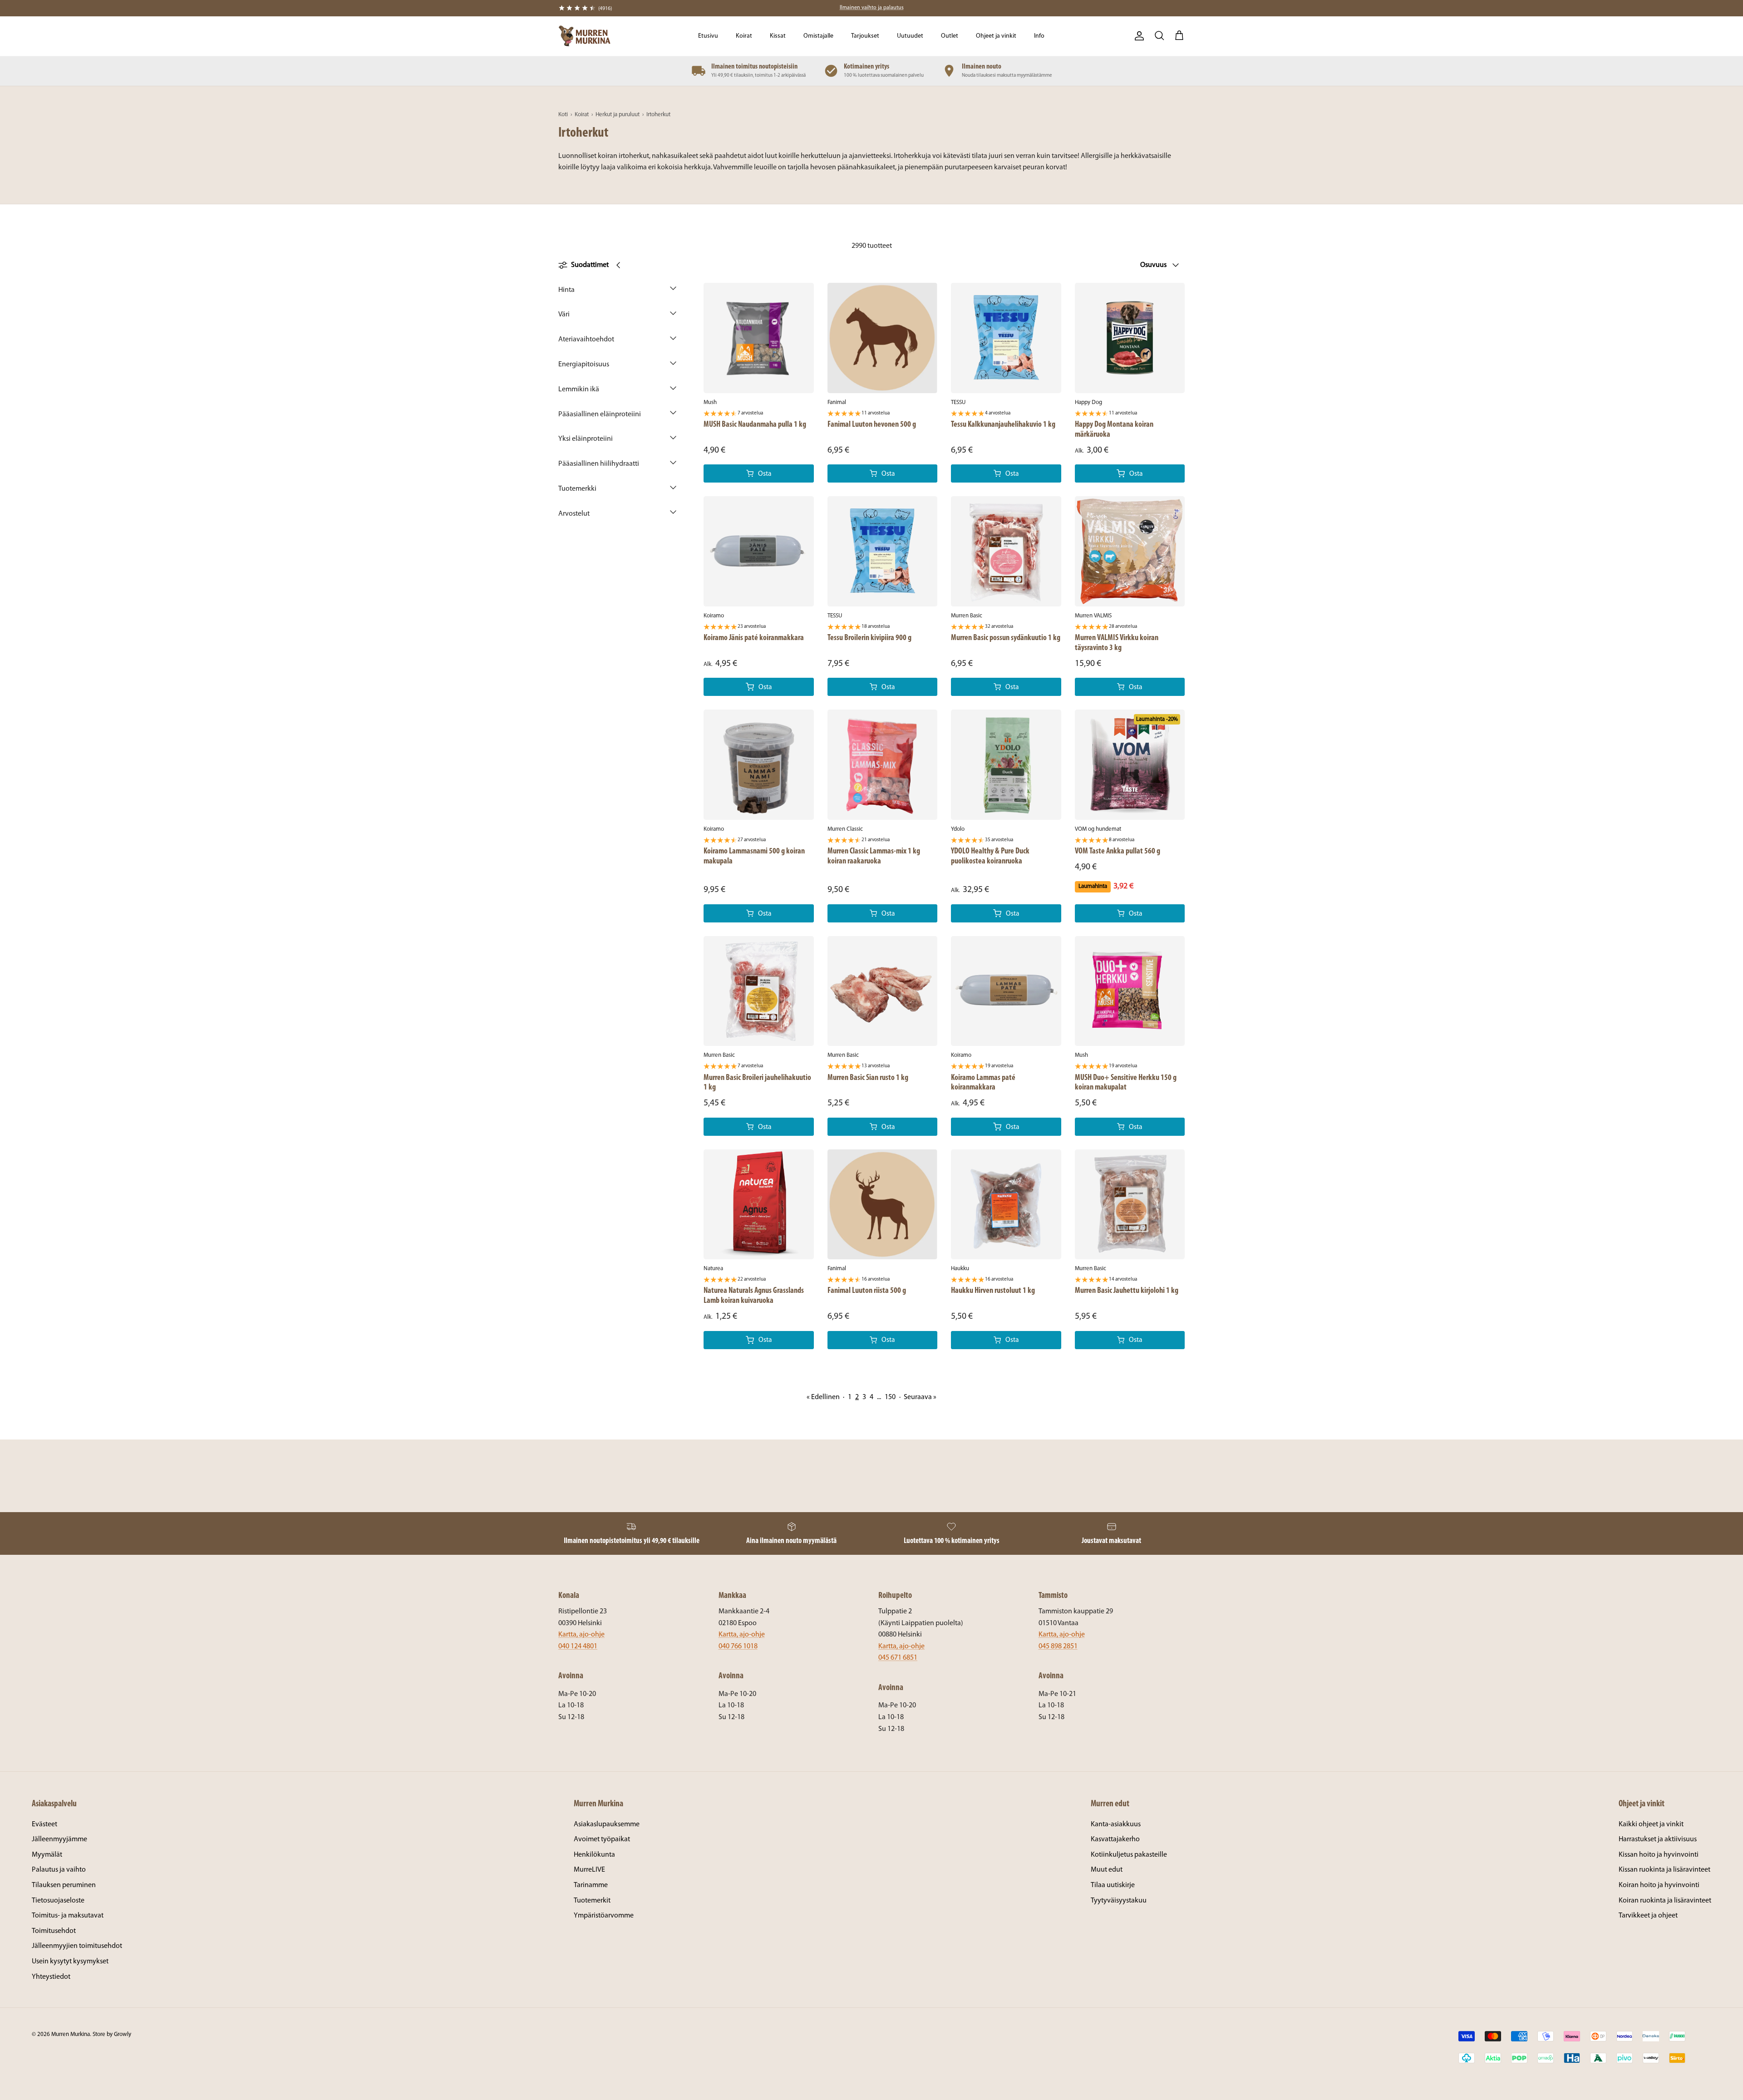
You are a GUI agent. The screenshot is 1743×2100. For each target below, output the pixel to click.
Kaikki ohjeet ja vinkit (1651, 1824)
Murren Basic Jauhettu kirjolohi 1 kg (1127, 1291)
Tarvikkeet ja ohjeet (1648, 1916)
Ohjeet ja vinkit (996, 36)
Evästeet (44, 1824)
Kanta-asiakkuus (1116, 1824)
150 (890, 1397)
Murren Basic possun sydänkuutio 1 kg (1006, 638)
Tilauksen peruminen (64, 1885)
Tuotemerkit (592, 1901)
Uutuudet (910, 36)
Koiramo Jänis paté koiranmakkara (754, 638)
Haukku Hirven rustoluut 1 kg (993, 1291)
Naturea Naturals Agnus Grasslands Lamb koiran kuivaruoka (754, 1296)
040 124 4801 (578, 1646)
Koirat (744, 36)
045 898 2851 (1058, 1646)
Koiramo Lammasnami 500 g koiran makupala (754, 856)
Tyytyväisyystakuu (1119, 1901)
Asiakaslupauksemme (607, 1824)
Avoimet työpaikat (602, 1839)
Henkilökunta (594, 1855)
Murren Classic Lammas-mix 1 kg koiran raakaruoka (874, 856)
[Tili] (1137, 36)
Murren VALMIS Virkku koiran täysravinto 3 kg (1117, 643)
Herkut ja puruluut (618, 115)
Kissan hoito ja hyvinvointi (1659, 1855)
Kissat (778, 36)
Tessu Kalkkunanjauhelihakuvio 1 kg (1003, 425)
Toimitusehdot (54, 1931)
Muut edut (1107, 1870)
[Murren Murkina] (584, 36)
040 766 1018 (738, 1646)
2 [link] (857, 1397)
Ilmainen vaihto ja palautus (872, 8)
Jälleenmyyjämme (59, 1839)
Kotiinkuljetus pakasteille (1129, 1855)
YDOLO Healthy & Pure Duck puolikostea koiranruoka (990, 856)
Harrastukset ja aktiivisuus (1658, 1839)
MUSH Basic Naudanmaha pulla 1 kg (755, 425)
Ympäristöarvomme (604, 1916)
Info (1039, 36)
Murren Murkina (71, 2034)
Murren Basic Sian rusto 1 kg (868, 1078)
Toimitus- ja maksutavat (68, 1916)
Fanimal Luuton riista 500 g (867, 1291)
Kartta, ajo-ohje (581, 1635)
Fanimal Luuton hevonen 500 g (872, 425)
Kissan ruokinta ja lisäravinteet (1664, 1870)
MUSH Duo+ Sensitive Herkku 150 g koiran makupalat (1126, 1083)
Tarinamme (591, 1885)
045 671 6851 (898, 1658)
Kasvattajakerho (1115, 1839)
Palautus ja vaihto (59, 1870)
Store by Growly (112, 2034)
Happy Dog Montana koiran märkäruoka (1114, 430)
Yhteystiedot (51, 1977)
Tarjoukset (865, 36)
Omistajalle (818, 36)
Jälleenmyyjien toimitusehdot (77, 1946)
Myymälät (47, 1855)
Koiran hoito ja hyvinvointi (1659, 1885)
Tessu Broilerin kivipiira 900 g (869, 638)
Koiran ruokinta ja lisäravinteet (1665, 1901)
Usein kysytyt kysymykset (70, 1962)
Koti (563, 115)
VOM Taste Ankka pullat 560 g (1118, 851)
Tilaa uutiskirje (1113, 1885)
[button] (617, 293)
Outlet (950, 36)
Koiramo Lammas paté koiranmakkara (983, 1083)
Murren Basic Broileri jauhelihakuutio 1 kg (757, 1083)
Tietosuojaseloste (58, 1901)
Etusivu (708, 36)
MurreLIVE (589, 1870)
